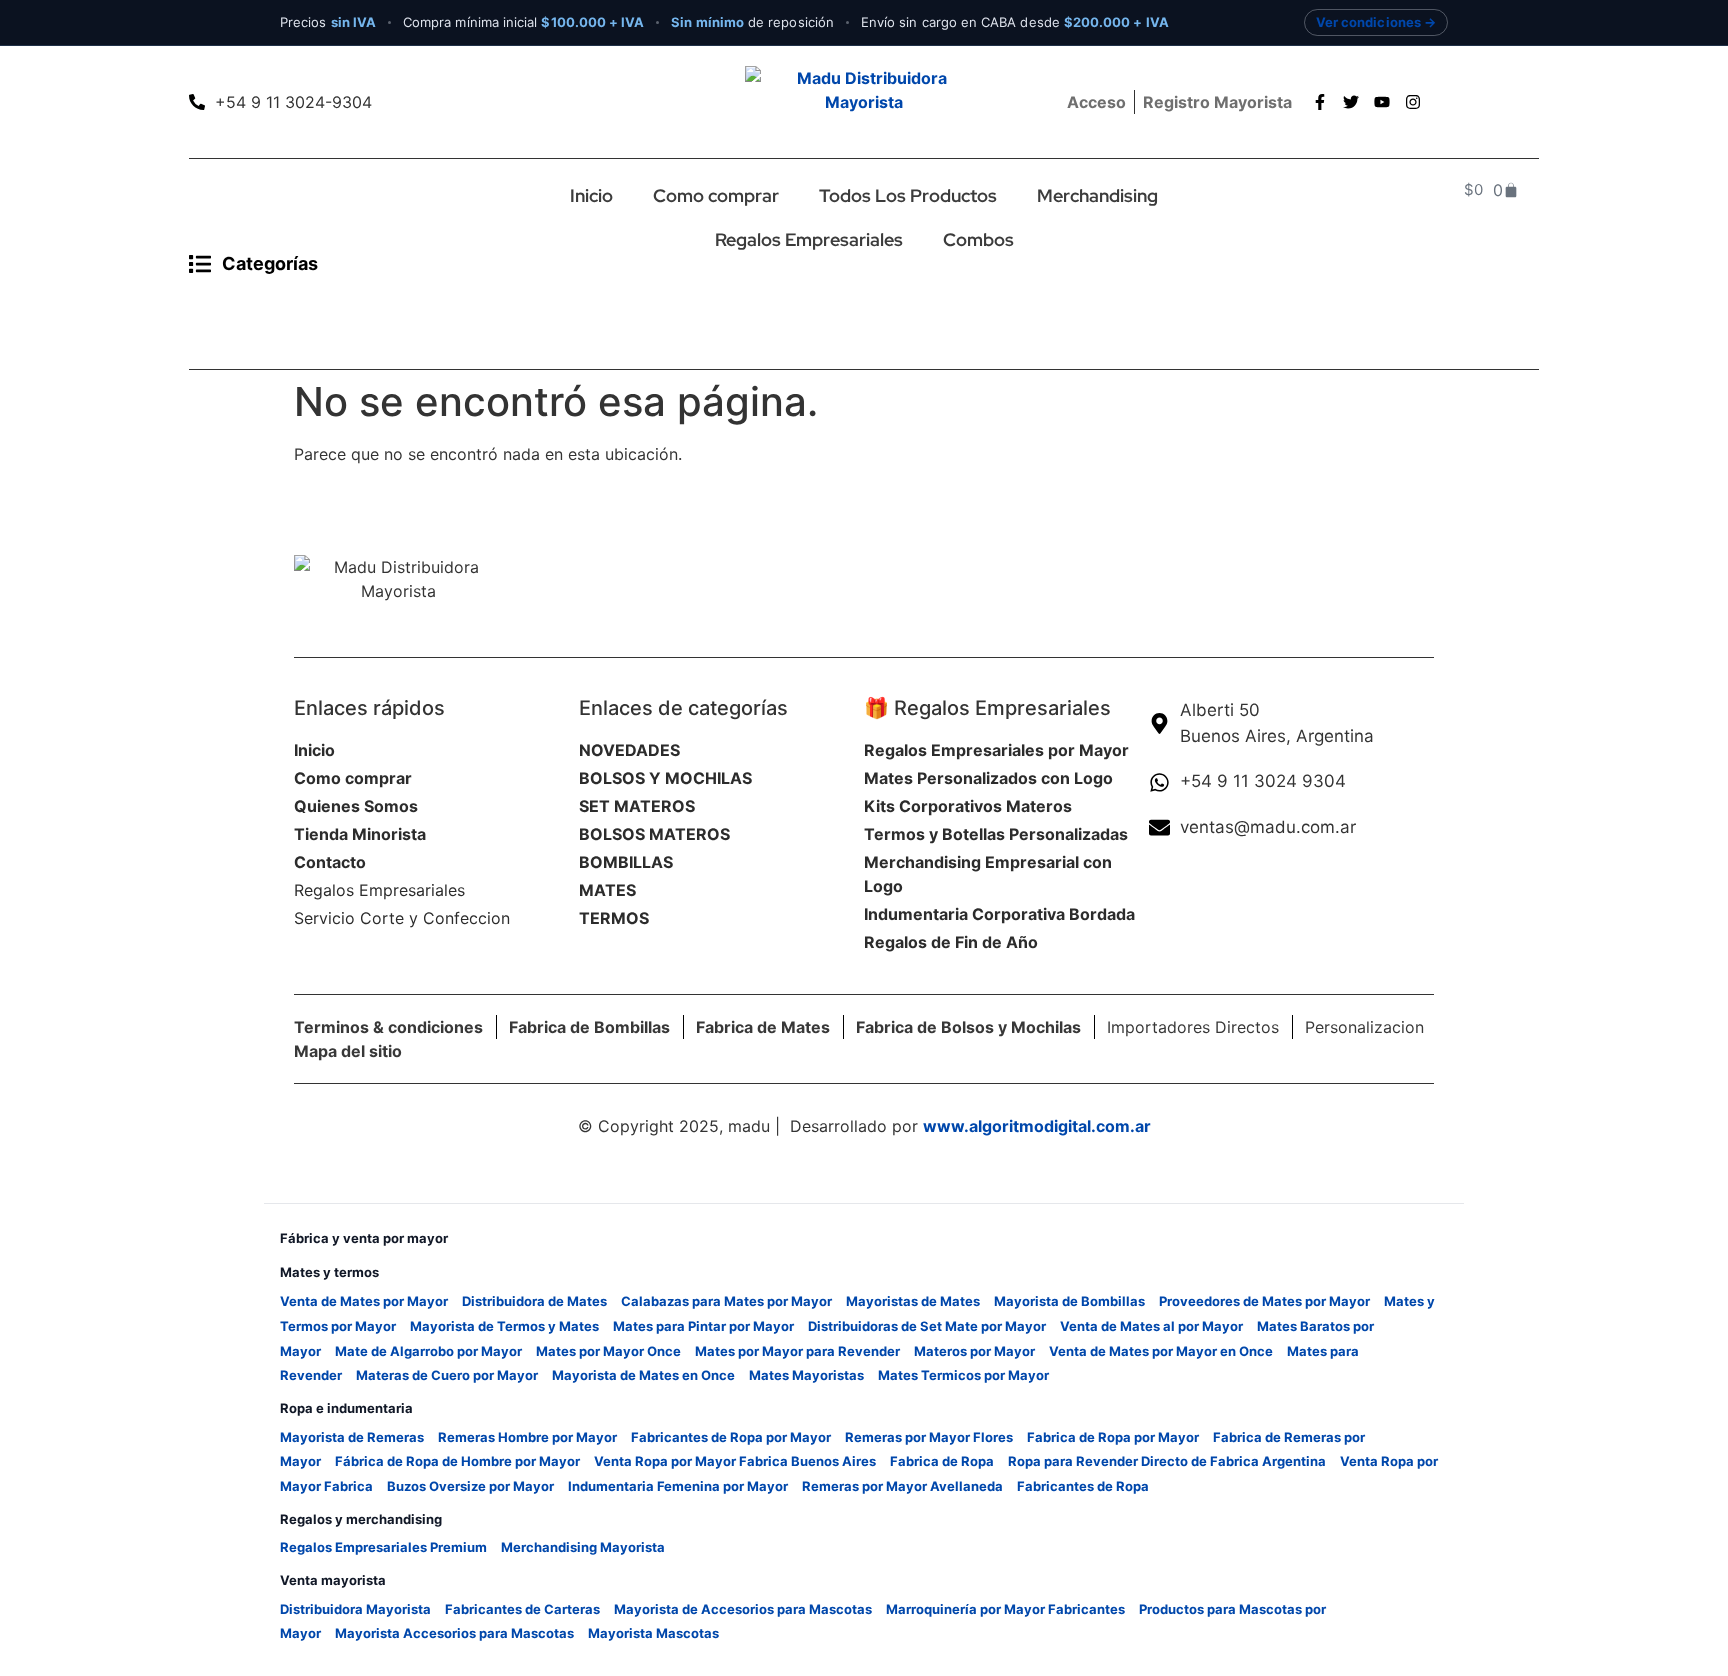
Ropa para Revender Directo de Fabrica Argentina (1167, 1461)
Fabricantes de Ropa (1083, 1486)
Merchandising (1097, 195)
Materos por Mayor (974, 1351)
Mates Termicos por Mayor (963, 1375)
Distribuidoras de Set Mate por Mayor (927, 1326)
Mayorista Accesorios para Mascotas (454, 1633)
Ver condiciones (1368, 22)
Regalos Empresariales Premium (383, 1547)
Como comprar (716, 195)
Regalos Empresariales (809, 239)
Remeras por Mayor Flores (929, 1437)
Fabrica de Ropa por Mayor (1113, 1437)
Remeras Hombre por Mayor (527, 1437)
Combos (978, 239)
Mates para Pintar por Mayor (703, 1326)
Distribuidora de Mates (534, 1301)
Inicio (591, 195)
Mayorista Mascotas (653, 1633)
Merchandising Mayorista (583, 1547)
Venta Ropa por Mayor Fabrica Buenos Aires (735, 1461)
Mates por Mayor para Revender (797, 1351)
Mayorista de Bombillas (1069, 1301)
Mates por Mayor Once (608, 1351)
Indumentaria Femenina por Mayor (678, 1486)
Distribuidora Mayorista (355, 1609)
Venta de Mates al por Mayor (1151, 1326)
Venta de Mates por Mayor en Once (1161, 1351)
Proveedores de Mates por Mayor (1264, 1301)
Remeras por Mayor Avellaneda (902, 1486)
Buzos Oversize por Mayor (470, 1486)
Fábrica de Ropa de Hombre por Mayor (457, 1461)
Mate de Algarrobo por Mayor (428, 1351)
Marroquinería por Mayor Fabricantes (1005, 1609)
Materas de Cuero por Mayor (447, 1375)
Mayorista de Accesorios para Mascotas (743, 1609)
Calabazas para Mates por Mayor (726, 1301)
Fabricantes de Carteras (522, 1609)
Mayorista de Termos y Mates (504, 1326)
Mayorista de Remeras (352, 1437)
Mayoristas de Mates (913, 1301)
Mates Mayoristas (806, 1375)
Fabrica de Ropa (942, 1461)
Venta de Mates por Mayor (364, 1301)
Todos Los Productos (908, 195)
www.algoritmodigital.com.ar (1037, 1126)
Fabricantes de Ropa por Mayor (731, 1437)
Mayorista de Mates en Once (643, 1375)
